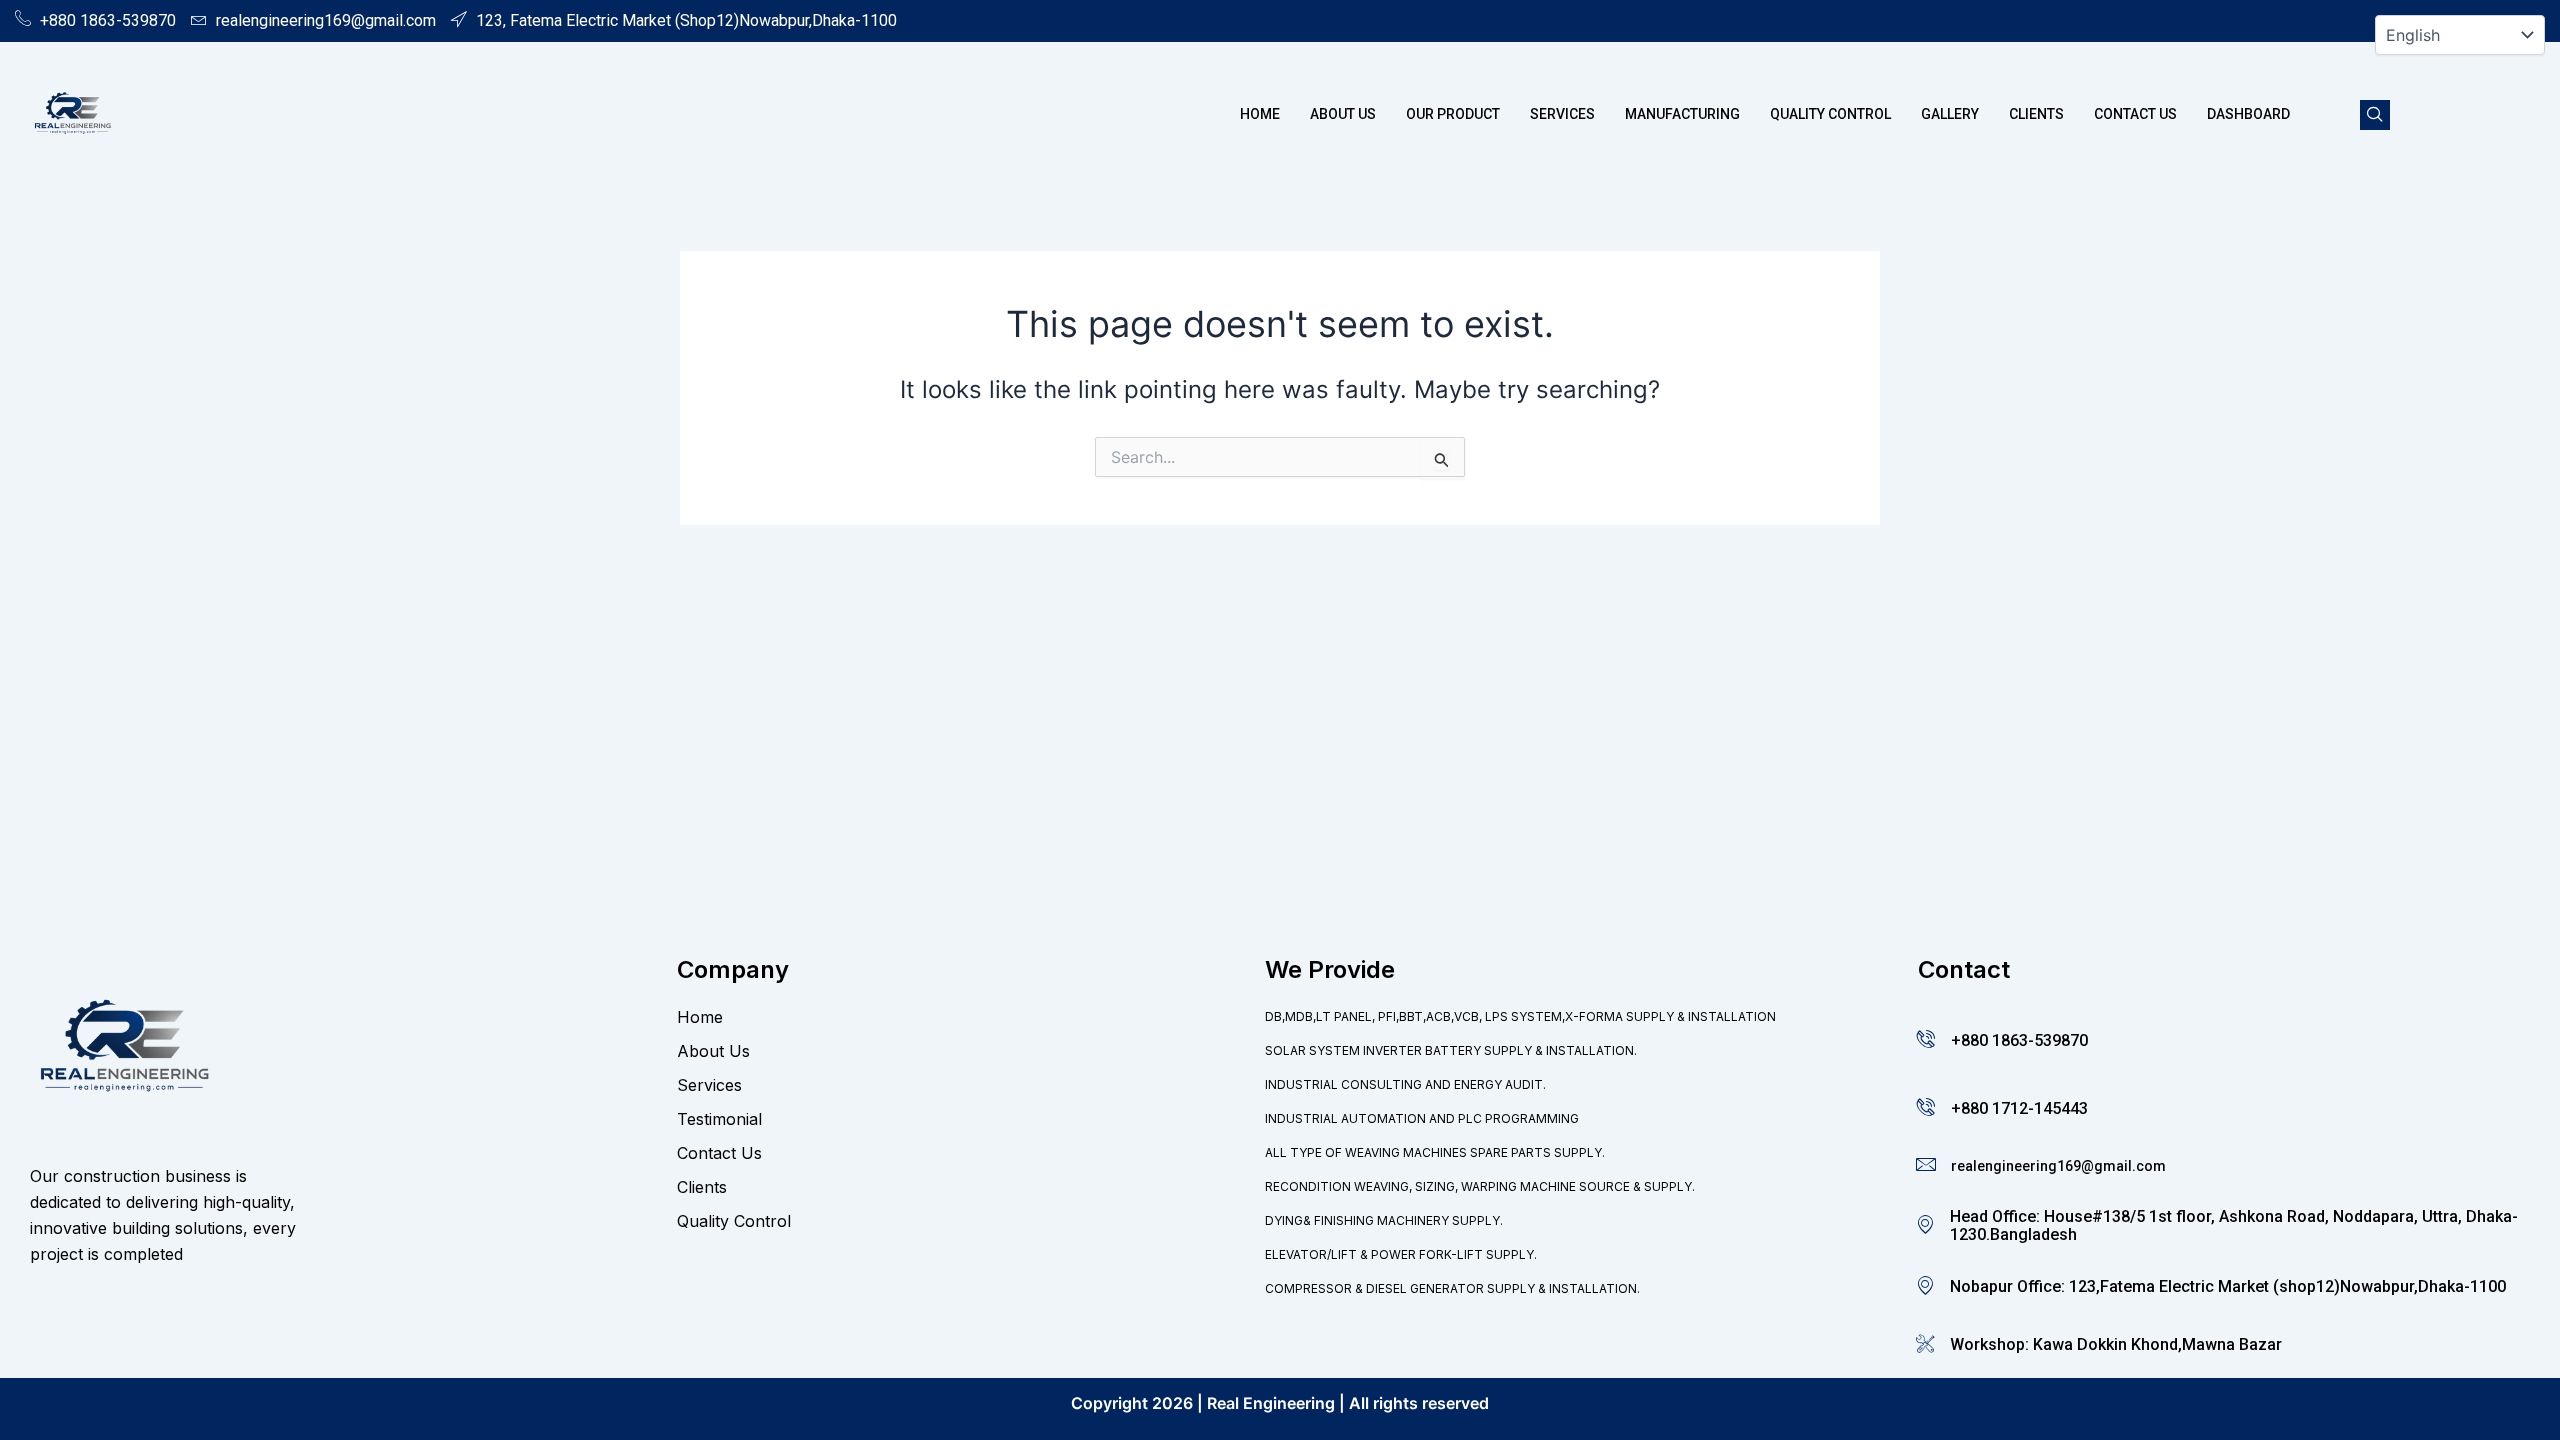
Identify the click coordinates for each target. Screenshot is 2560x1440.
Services (1562, 114)
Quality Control (1830, 114)
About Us (1343, 114)
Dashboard (2248, 114)
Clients (2036, 114)
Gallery (1950, 114)
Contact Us (2135, 114)
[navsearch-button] (2375, 115)
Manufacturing (1682, 114)
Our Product (1453, 114)
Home (1260, 114)
